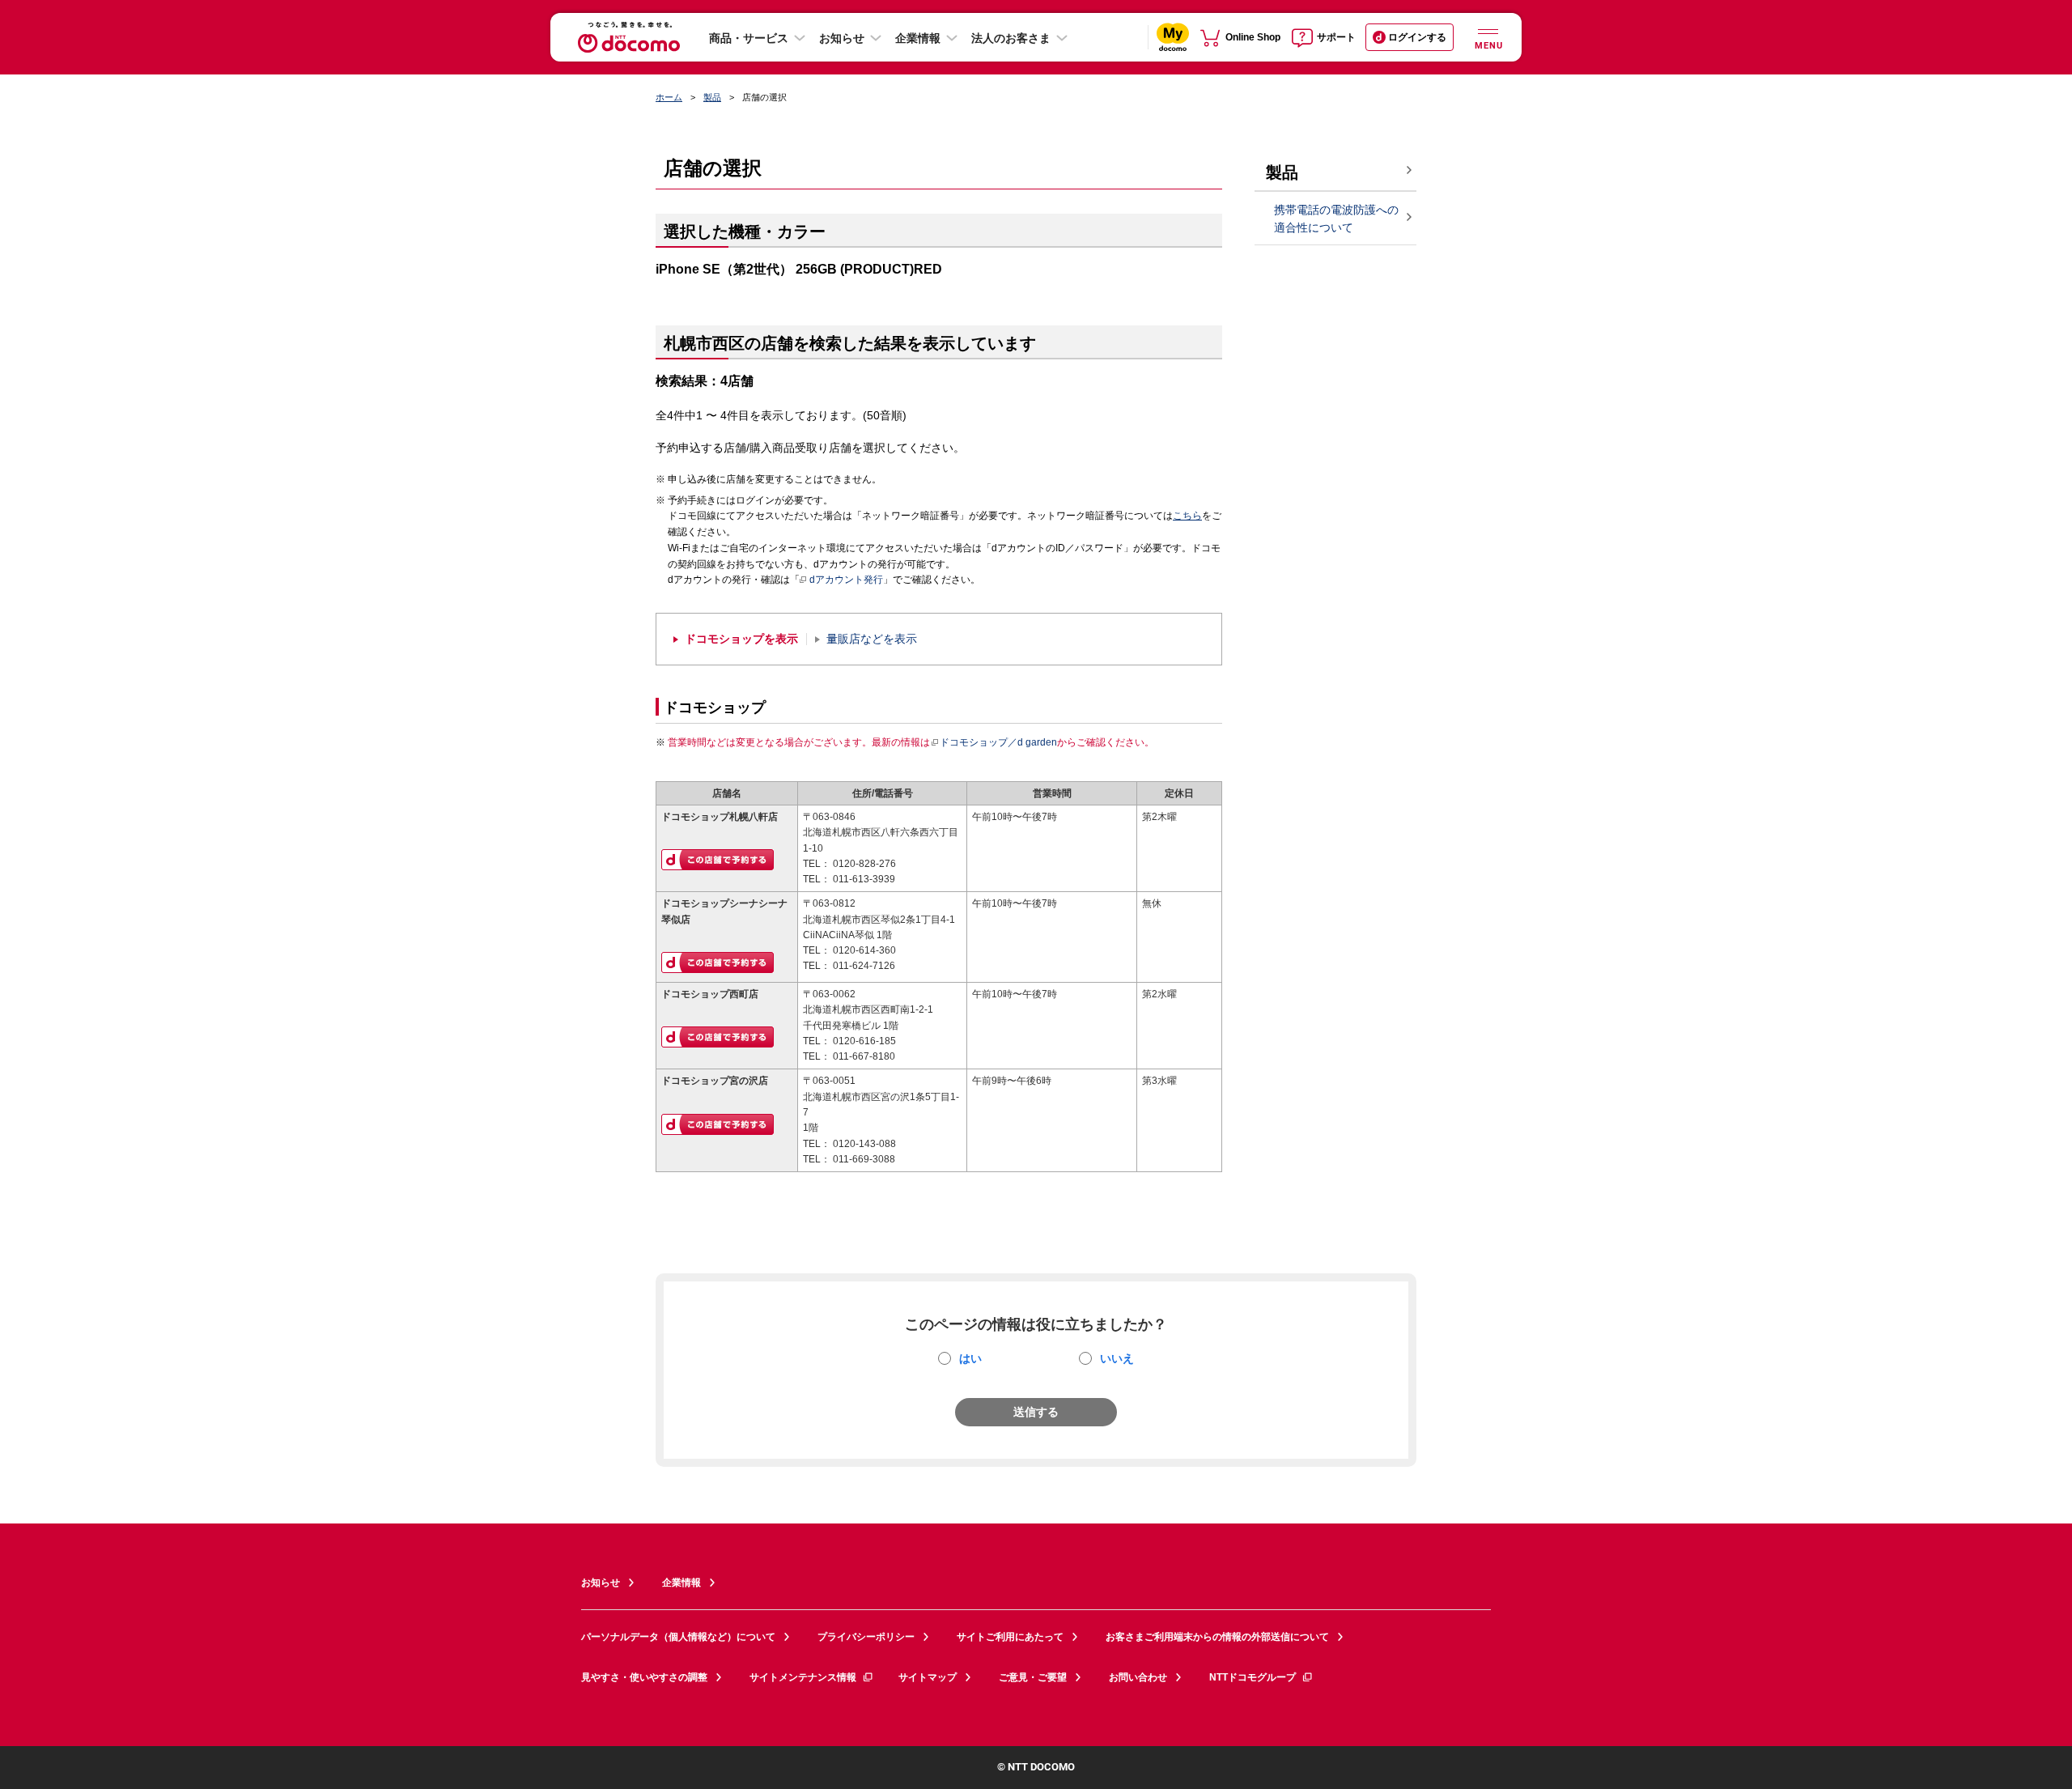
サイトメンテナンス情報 (803, 1677)
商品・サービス (749, 38)
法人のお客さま (1011, 38)
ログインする (1417, 37)
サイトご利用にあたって (1010, 1637)
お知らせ (842, 38)
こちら (1187, 516)
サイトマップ (928, 1677)
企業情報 (918, 38)
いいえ (1117, 1358)
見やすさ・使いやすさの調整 (644, 1677)
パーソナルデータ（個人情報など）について (678, 1637)
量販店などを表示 (872, 639)
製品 (712, 97)
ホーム (669, 97)
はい (970, 1358)
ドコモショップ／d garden (998, 742)
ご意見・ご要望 (1033, 1677)
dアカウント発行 (846, 580)
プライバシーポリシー (866, 1637)
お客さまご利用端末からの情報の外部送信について (1217, 1637)
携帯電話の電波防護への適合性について (1336, 219)
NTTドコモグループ (1253, 1677)
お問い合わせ (1138, 1677)
